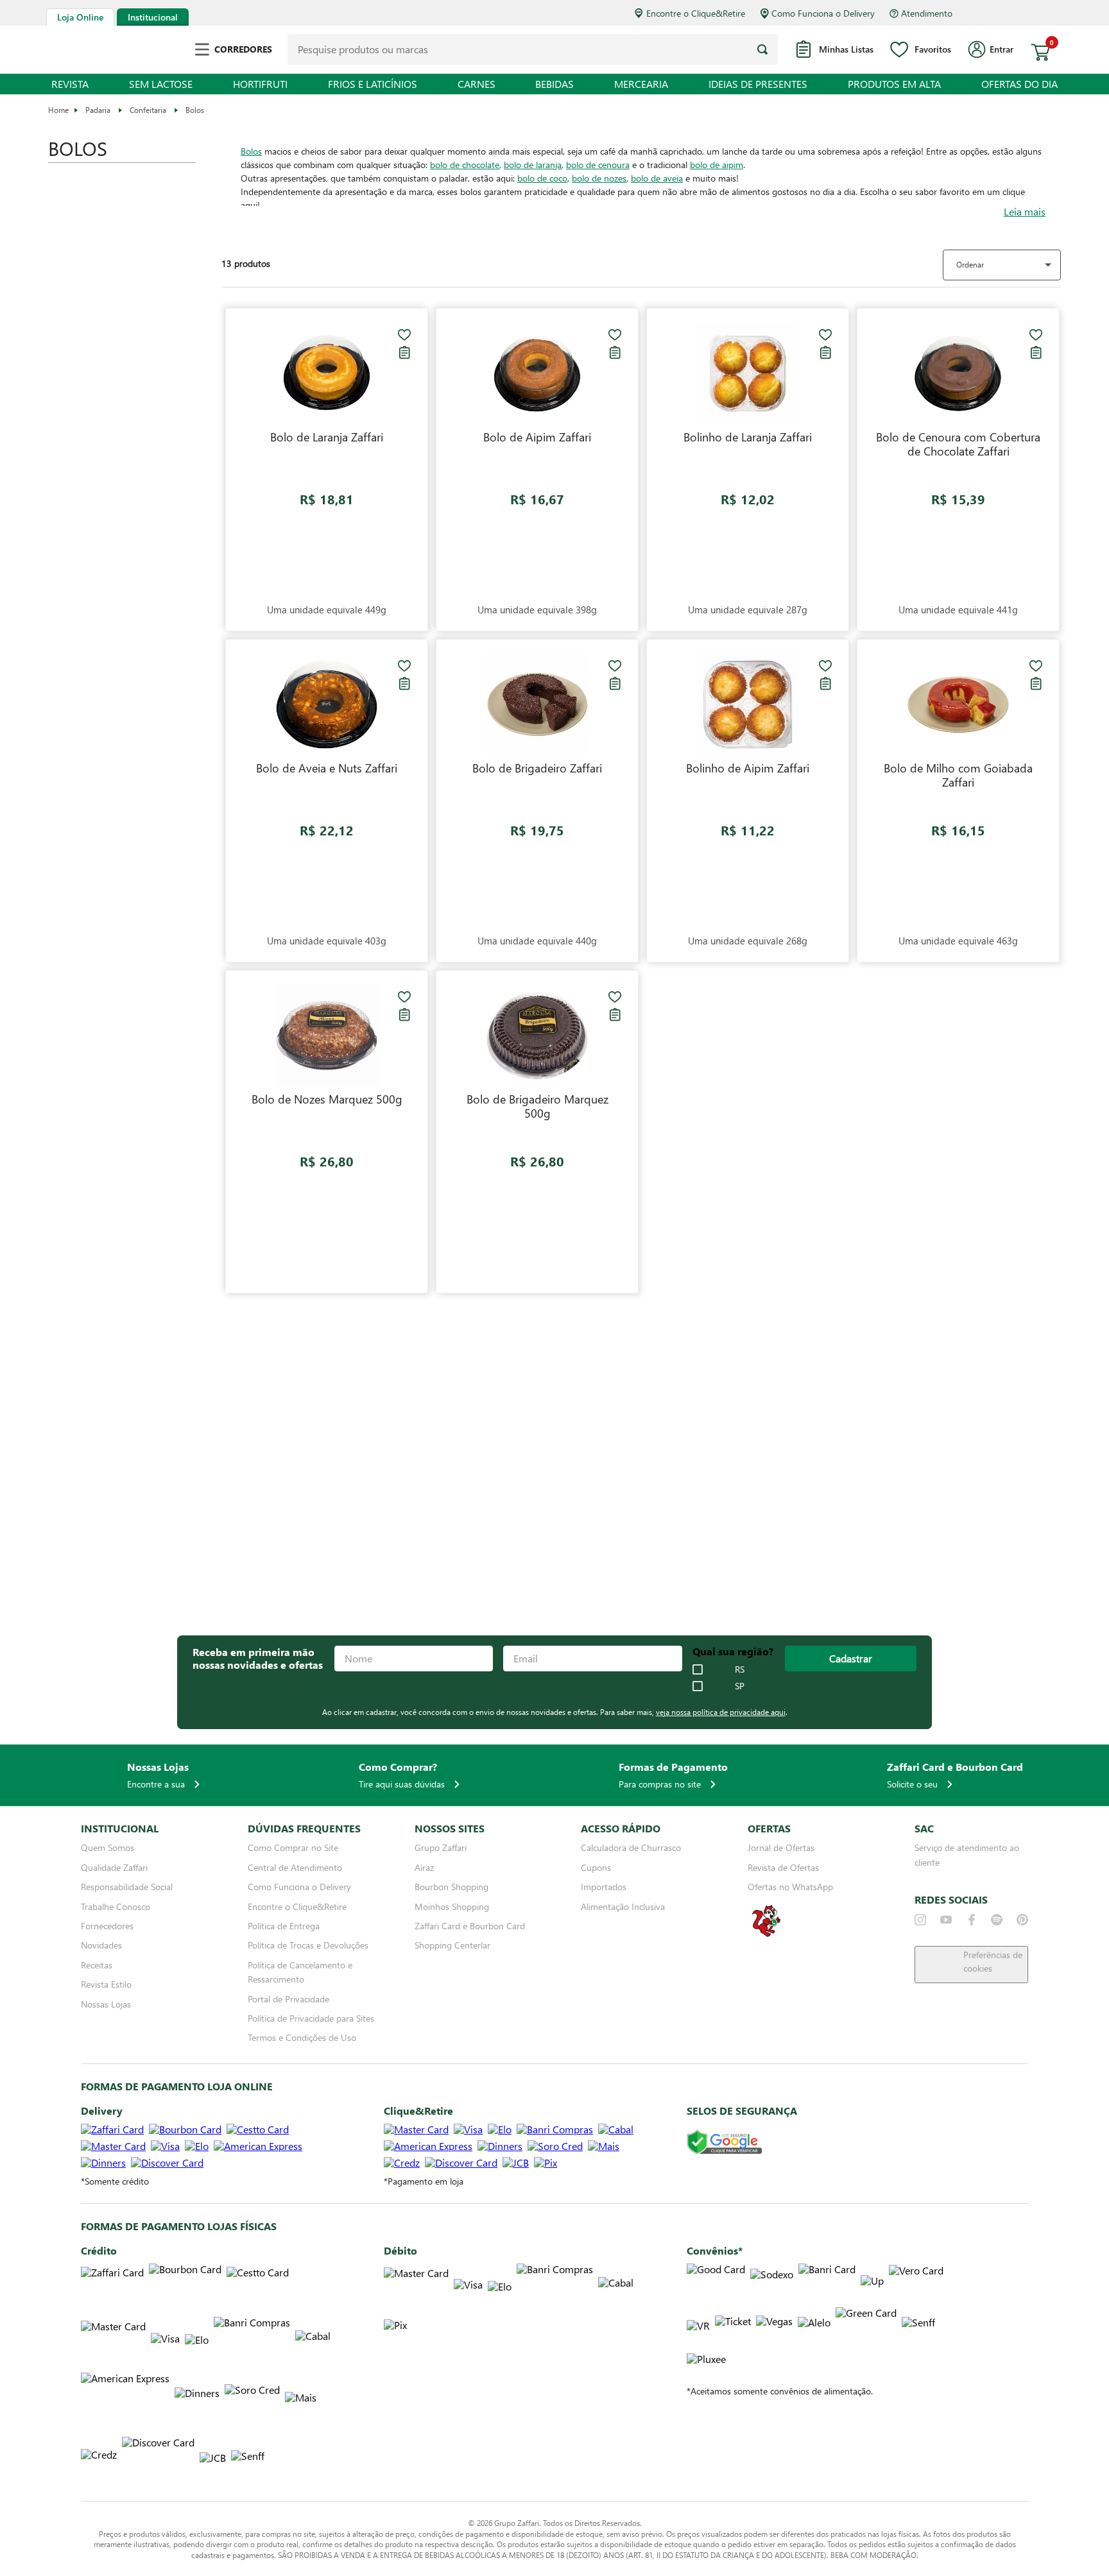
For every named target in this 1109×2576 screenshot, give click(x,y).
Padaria (98, 110)
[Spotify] (997, 1920)
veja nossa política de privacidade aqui (721, 1712)
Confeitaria (148, 110)
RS (740, 1669)
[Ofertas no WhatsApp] (766, 1935)
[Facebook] (972, 1920)
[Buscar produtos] (762, 49)
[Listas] (404, 352)
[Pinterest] (1022, 1920)
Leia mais (1025, 212)
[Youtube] (946, 1920)
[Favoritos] (404, 335)
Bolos (195, 110)
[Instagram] (920, 1920)
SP (740, 1686)
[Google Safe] (724, 2143)
